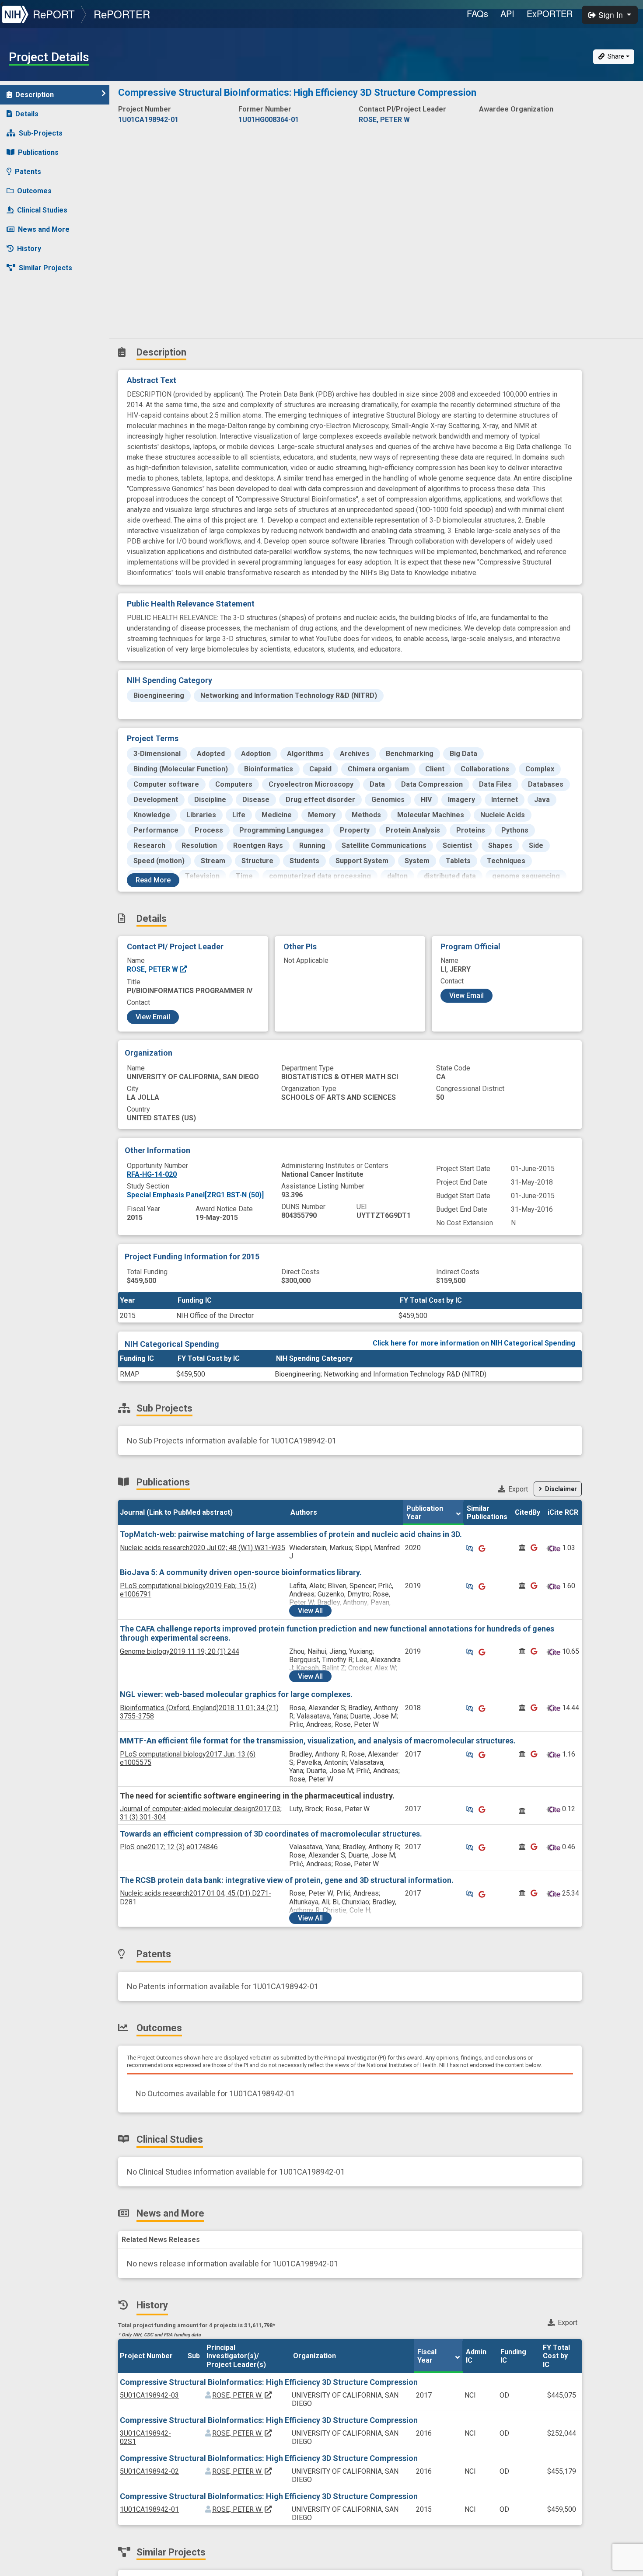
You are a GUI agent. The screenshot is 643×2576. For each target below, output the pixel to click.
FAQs (477, 13)
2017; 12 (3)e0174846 (169, 1847)
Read (153, 880)
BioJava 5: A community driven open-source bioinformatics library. (241, 1572)
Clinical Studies (42, 210)
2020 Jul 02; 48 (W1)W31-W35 (203, 1548)
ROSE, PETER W (153, 969)
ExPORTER (550, 13)
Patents (28, 172)
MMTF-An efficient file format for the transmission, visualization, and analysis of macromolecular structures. (318, 1741)
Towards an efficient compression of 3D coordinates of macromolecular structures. (271, 1834)
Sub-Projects (41, 133)
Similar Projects (45, 268)
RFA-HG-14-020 (152, 1174)
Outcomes (34, 191)
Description (35, 95)
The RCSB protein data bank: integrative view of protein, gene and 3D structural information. (287, 1880)
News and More (44, 229)
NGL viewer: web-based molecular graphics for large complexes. (236, 1694)
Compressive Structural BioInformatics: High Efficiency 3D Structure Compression (269, 2382)
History (29, 249)
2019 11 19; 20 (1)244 (180, 1651)
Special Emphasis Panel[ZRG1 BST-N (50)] (195, 1195)
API (507, 13)
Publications (38, 152)
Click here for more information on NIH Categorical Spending (474, 1343)
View (310, 1611)
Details (27, 114)
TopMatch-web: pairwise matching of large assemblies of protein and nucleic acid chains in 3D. (291, 1534)
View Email (153, 1017)
